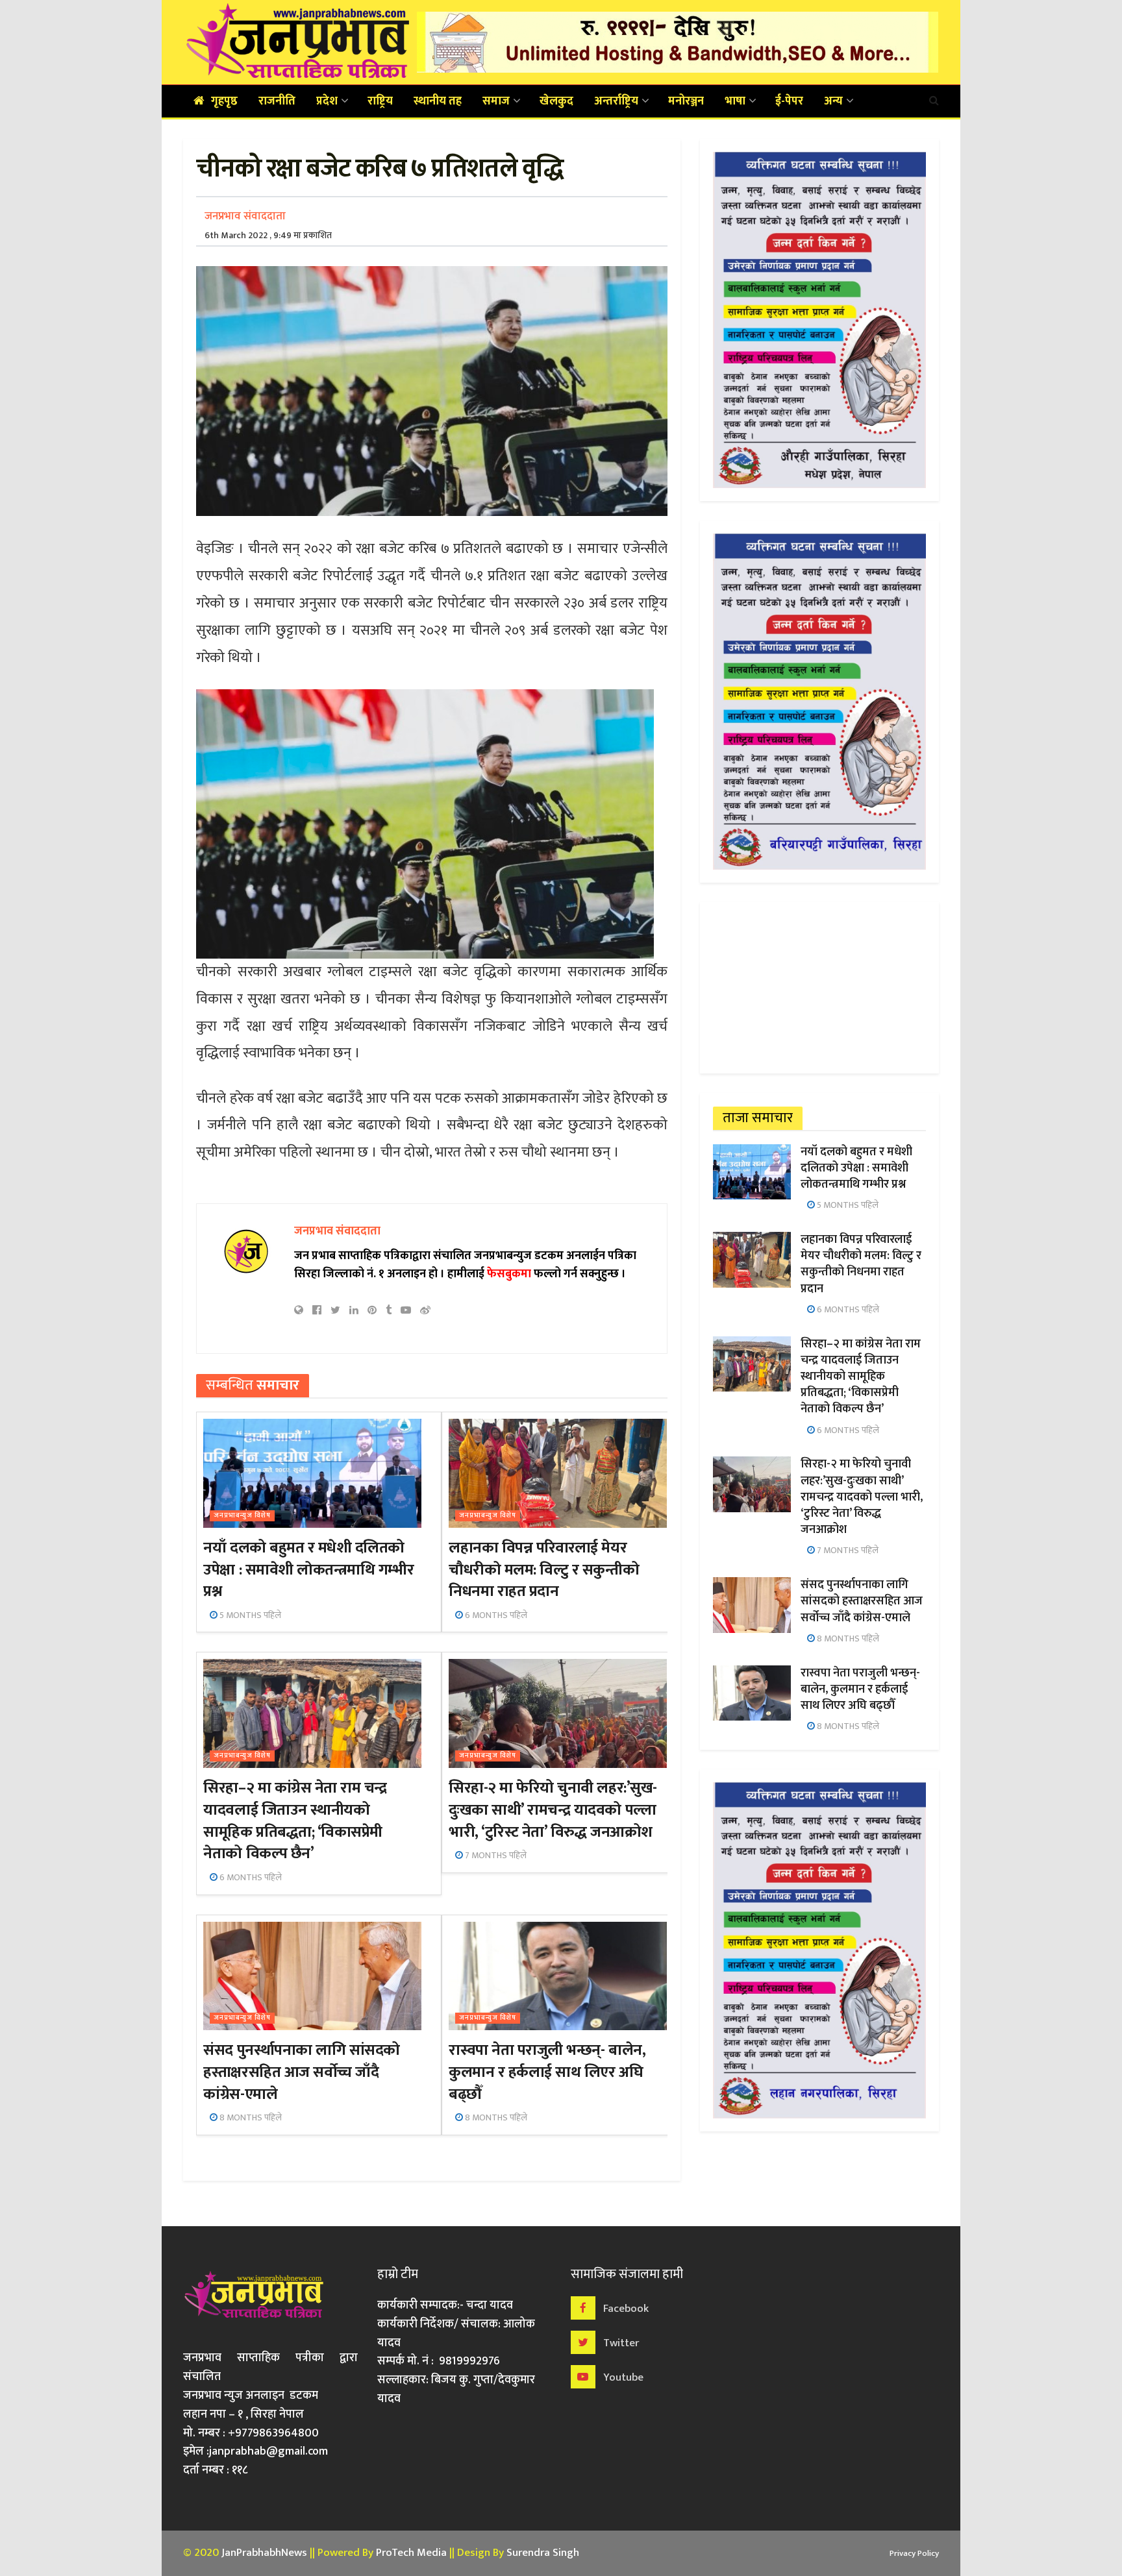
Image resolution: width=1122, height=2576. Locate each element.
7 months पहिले (495, 1855)
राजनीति (277, 101)
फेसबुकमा (509, 1274)
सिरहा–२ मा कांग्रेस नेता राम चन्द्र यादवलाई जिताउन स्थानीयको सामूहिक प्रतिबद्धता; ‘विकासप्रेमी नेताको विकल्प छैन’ (295, 1821)
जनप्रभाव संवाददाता (245, 216)
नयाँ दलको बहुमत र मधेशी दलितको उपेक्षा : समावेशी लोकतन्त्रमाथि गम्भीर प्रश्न (308, 1570)
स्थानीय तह (438, 101)
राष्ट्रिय (380, 101)
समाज (496, 101)
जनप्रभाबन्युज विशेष (242, 1516)
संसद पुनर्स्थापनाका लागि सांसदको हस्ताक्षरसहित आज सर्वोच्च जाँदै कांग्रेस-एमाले (301, 2072)
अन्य (833, 101)
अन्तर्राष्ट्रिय (616, 101)
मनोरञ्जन (686, 101)
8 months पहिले (250, 2117)
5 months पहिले (249, 1615)
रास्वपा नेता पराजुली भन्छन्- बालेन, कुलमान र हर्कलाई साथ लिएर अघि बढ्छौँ (547, 2072)
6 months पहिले (495, 1615)
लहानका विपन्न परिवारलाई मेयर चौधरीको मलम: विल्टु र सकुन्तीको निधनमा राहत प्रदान (544, 1570)
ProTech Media (411, 2553)
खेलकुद (556, 101)
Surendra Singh (543, 2553)
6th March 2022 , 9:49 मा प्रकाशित (268, 235)
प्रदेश (327, 101)
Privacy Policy (914, 2553)
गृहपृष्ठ (224, 101)
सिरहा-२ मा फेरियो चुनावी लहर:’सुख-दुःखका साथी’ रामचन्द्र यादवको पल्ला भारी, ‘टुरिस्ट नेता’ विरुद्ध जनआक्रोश (553, 1810)
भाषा (735, 101)
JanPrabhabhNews (264, 2553)
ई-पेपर (789, 101)
